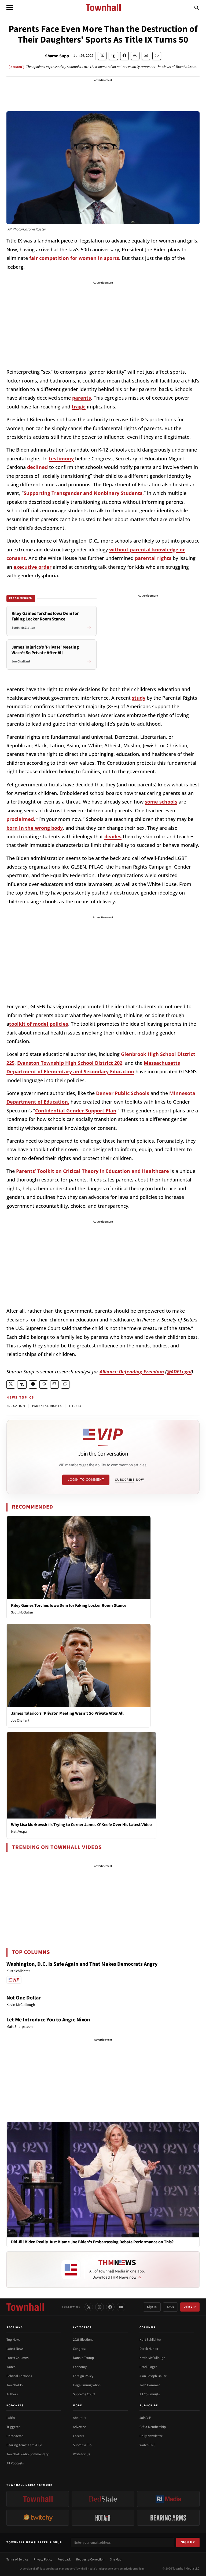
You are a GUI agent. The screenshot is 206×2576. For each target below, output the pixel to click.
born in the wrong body (35, 828)
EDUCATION (16, 1406)
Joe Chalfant (20, 1721)
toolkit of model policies (39, 1024)
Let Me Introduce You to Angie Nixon (48, 2020)
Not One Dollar (24, 1998)
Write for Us (81, 2454)
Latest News (15, 2349)
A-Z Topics (82, 2327)
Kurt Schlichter (150, 2340)
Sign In (152, 2307)
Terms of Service (17, 2560)
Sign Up (188, 2542)
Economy (80, 2367)
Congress (80, 2349)
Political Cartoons (19, 2376)
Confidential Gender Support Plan (76, 1111)
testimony (61, 459)
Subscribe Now (130, 1480)
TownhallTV (15, 2385)
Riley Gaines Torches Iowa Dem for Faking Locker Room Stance (69, 1605)
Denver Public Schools (123, 1093)
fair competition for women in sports (74, 258)
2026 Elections (83, 2340)
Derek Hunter (149, 2349)
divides (113, 836)
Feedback (64, 2560)
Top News (13, 2340)
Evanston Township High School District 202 (70, 1063)
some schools (161, 802)
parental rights (153, 558)
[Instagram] (100, 2307)
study (139, 698)
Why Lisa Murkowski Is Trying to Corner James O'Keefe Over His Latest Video (81, 1825)
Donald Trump (83, 2358)
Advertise (80, 2427)
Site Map (116, 2560)
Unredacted (15, 2436)
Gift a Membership (153, 2427)
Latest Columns (17, 2358)
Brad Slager (148, 2367)
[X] (89, 2307)
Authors (12, 2394)
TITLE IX (75, 1406)
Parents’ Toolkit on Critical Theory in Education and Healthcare (93, 1171)
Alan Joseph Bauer (153, 2376)
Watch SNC (147, 2445)
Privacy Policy (43, 2560)
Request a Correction (90, 2560)
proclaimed (20, 819)
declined (37, 467)
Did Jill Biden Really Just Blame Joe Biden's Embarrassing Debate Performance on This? (92, 2242)
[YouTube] (121, 2307)
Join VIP (190, 2307)
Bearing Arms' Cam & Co (24, 2445)
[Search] (197, 7)
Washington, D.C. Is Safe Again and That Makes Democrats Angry (82, 1964)
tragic (79, 407)
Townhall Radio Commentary (27, 2454)
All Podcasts (15, 2463)
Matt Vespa (19, 1832)
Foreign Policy (83, 2376)
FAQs (170, 2307)
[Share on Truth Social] (113, 56)
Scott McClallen (22, 1612)
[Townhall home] (25, 2307)
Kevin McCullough (152, 2358)
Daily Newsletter (151, 2436)
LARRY (11, 2418)
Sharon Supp (57, 56)
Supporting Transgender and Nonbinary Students (83, 493)
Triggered (13, 2427)
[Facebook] (110, 2307)
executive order (32, 567)
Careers (78, 2436)
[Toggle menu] (10, 7)
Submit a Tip (82, 2445)
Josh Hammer (150, 2385)
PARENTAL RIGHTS (47, 1406)
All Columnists (150, 2394)
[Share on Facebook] (124, 56)
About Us (79, 2418)
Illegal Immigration (87, 2385)
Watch (11, 2367)
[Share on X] (102, 56)
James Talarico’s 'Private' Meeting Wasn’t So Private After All (67, 1713)
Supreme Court (84, 2394)
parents (82, 398)
